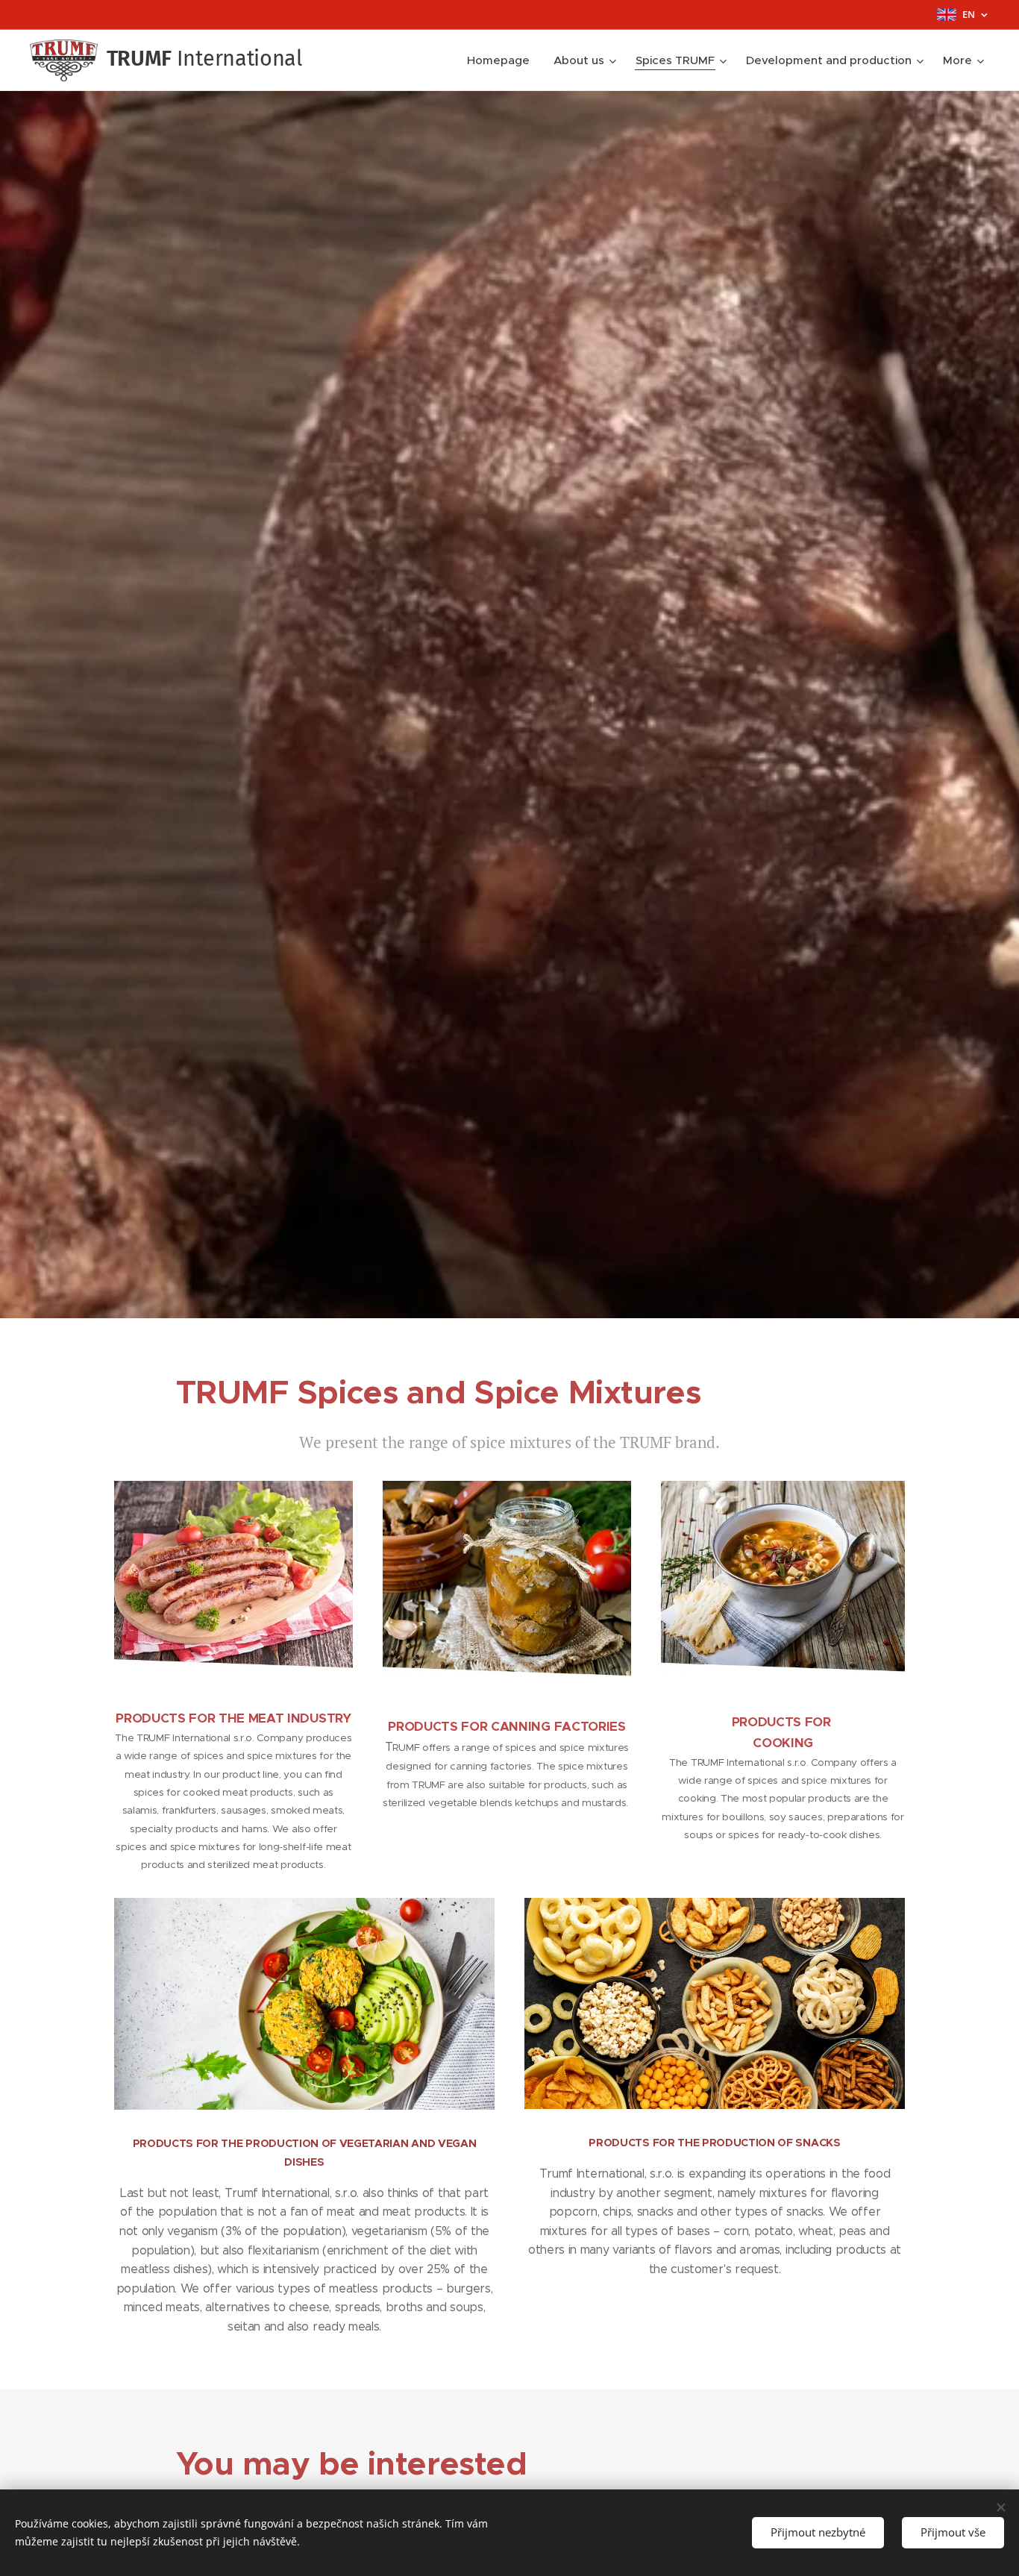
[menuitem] (502, 60)
